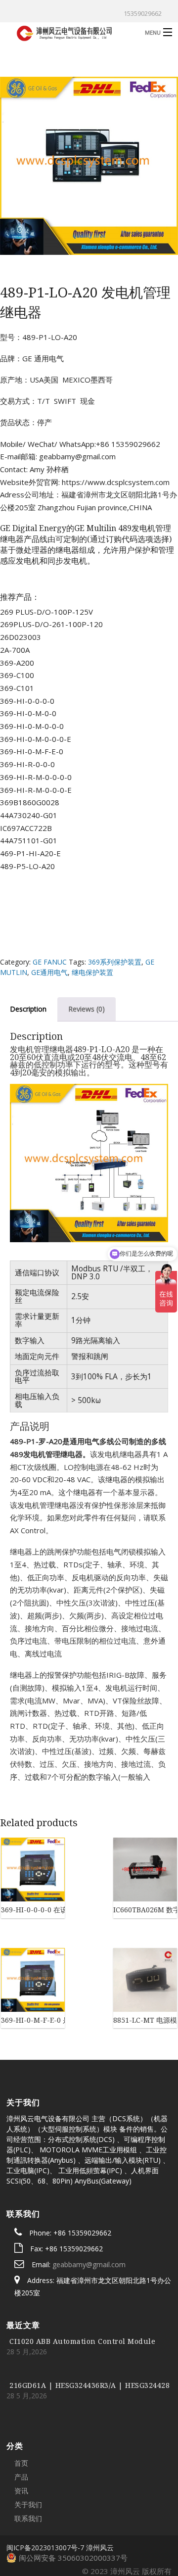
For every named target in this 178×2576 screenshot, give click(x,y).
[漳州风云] (71, 32)
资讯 (21, 2435)
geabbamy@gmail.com (89, 2208)
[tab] (87, 1009)
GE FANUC (50, 962)
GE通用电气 (49, 972)
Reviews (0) (87, 1009)
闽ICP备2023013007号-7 (45, 2492)
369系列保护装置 (115, 962)
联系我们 (28, 2462)
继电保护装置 (92, 972)
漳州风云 (100, 2492)
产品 (21, 2421)
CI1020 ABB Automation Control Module (82, 2285)
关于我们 (28, 2449)
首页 (21, 2407)
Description (28, 1009)
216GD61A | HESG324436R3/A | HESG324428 (89, 2329)
